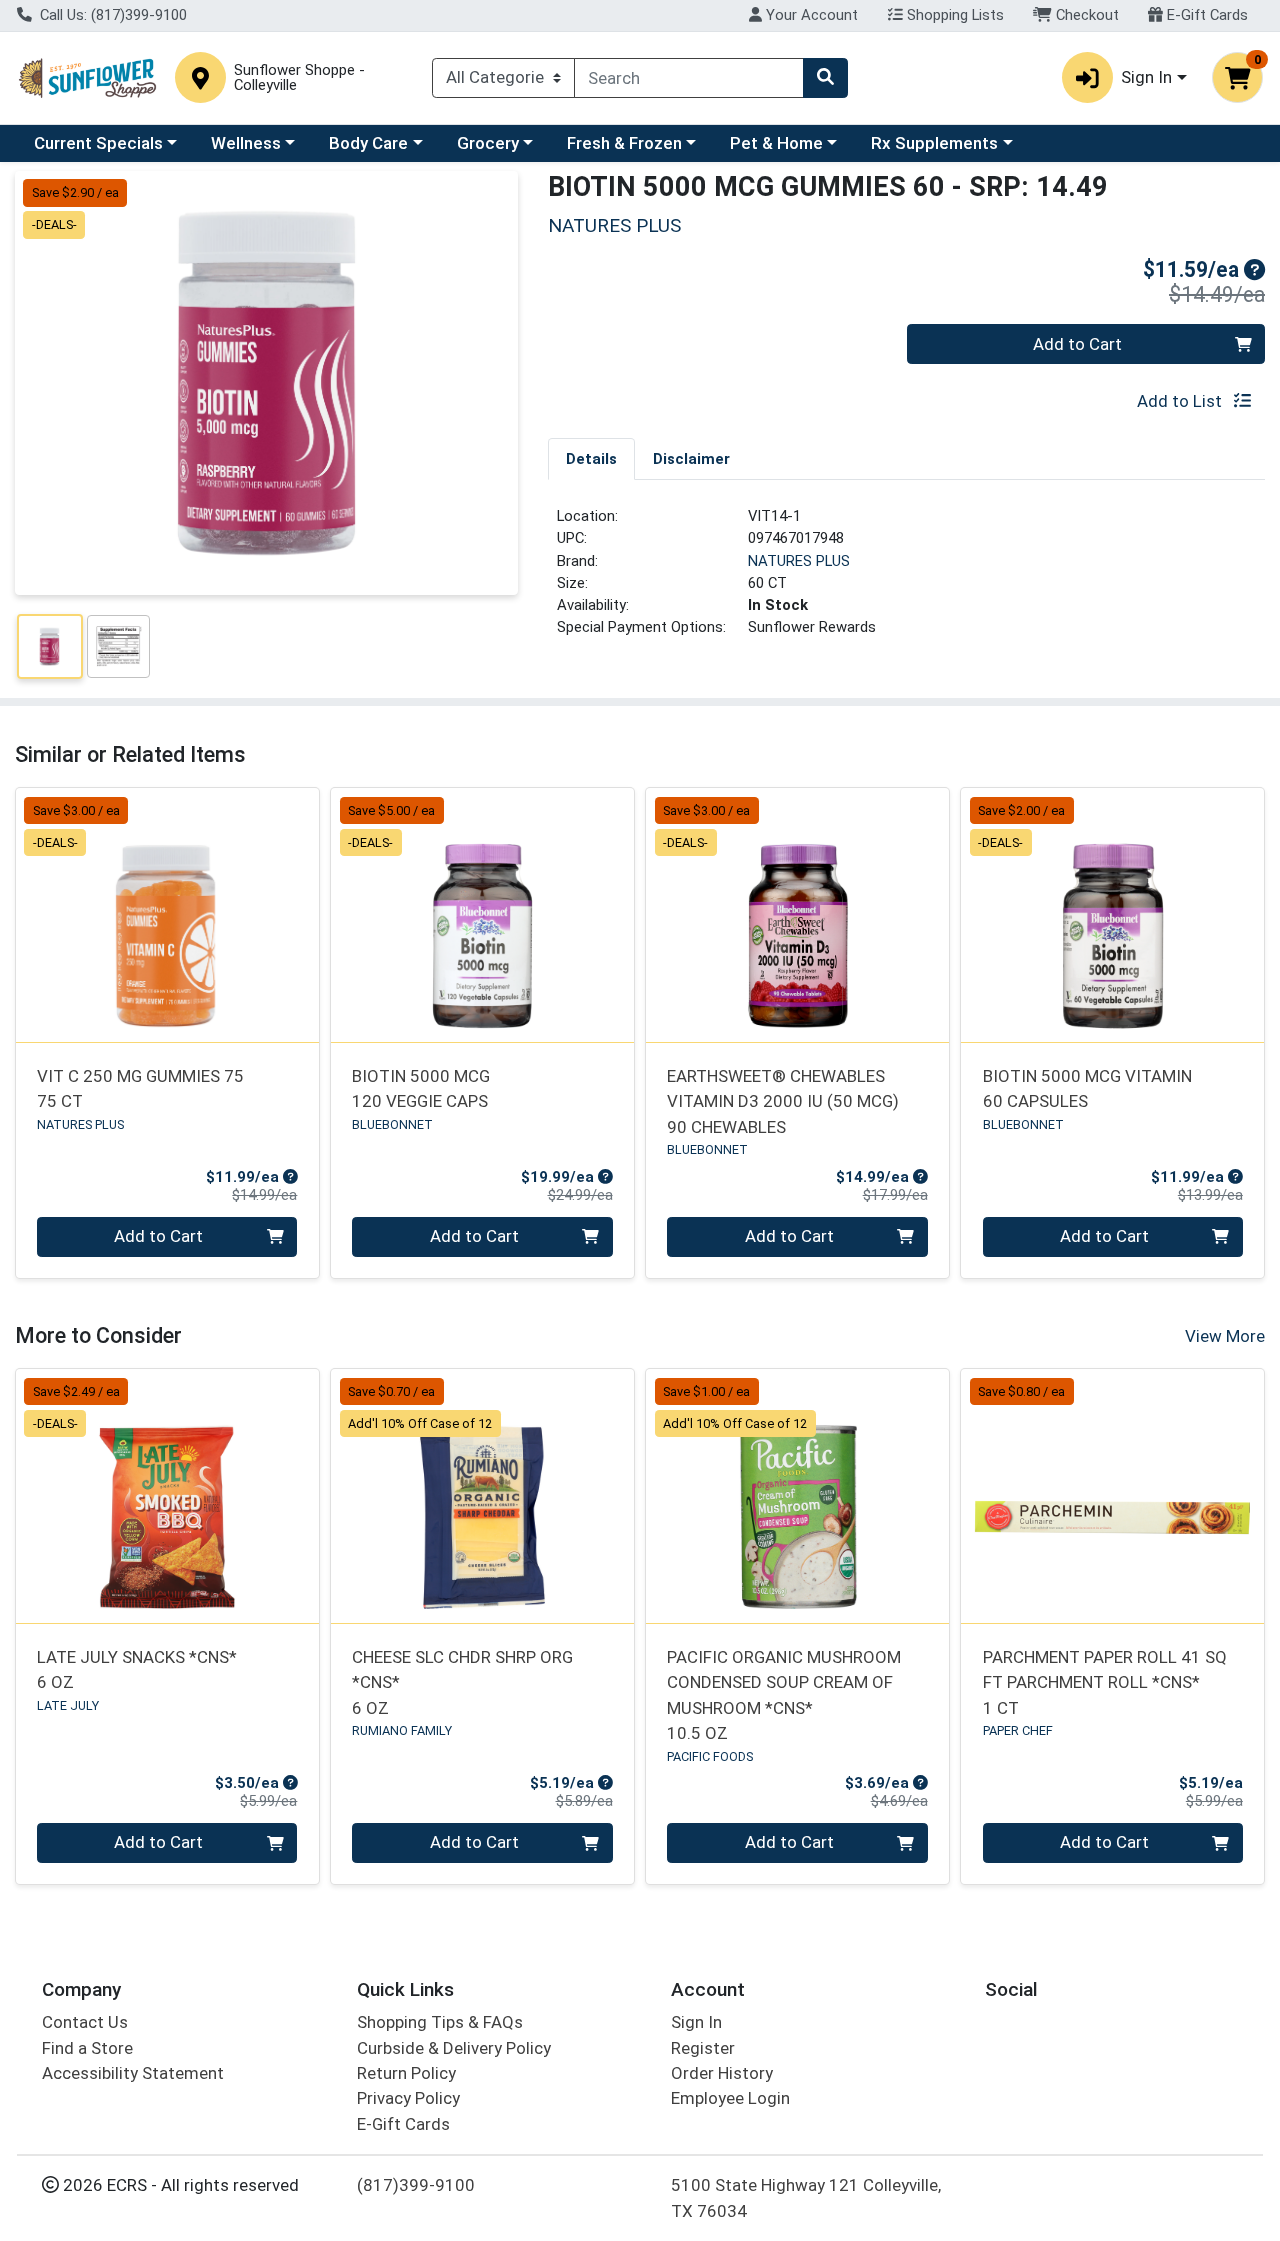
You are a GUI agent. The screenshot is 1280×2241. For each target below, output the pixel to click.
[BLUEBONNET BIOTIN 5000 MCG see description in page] (482, 915)
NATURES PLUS (799, 561)
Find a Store (87, 2048)
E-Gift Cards (1205, 15)
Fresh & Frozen (624, 143)
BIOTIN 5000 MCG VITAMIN (1087, 1088)
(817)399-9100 (416, 2185)
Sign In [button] (1146, 77)
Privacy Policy (408, 2098)
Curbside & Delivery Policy (454, 2048)
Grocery (488, 143)
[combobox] (689, 78)
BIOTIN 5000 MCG (421, 1088)
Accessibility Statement (133, 2073)
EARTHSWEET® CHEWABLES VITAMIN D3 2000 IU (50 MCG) (783, 1101)
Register (703, 2048)
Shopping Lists (953, 15)
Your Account (810, 15)
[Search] (825, 78)
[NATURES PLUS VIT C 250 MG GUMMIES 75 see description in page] (167, 915)
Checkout (1085, 15)
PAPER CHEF (1018, 1730)
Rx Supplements (934, 143)
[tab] (591, 458)
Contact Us (85, 2022)
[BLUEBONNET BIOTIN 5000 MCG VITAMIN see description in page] (1112, 915)
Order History (722, 2073)
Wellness (246, 143)
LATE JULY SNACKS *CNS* (137, 1669)
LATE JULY (68, 1705)
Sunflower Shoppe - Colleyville (299, 78)
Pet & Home (776, 143)
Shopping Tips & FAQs (440, 2022)
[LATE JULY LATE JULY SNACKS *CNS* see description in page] (167, 1496)
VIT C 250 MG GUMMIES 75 (140, 1088)
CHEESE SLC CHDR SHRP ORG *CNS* (462, 1682)
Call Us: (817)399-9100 (111, 15)
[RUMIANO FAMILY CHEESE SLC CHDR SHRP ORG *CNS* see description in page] (482, 1496)
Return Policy (406, 2073)
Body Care (368, 143)
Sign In (696, 2022)
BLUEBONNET (392, 1124)
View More (1225, 1336)
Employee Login (730, 2098)
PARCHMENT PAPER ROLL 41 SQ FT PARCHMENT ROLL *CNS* (1105, 1682)
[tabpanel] (906, 580)
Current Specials (98, 143)
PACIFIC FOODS (710, 1756)
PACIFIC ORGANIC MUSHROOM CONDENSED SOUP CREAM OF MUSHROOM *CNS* (784, 1695)
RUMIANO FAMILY (402, 1730)
